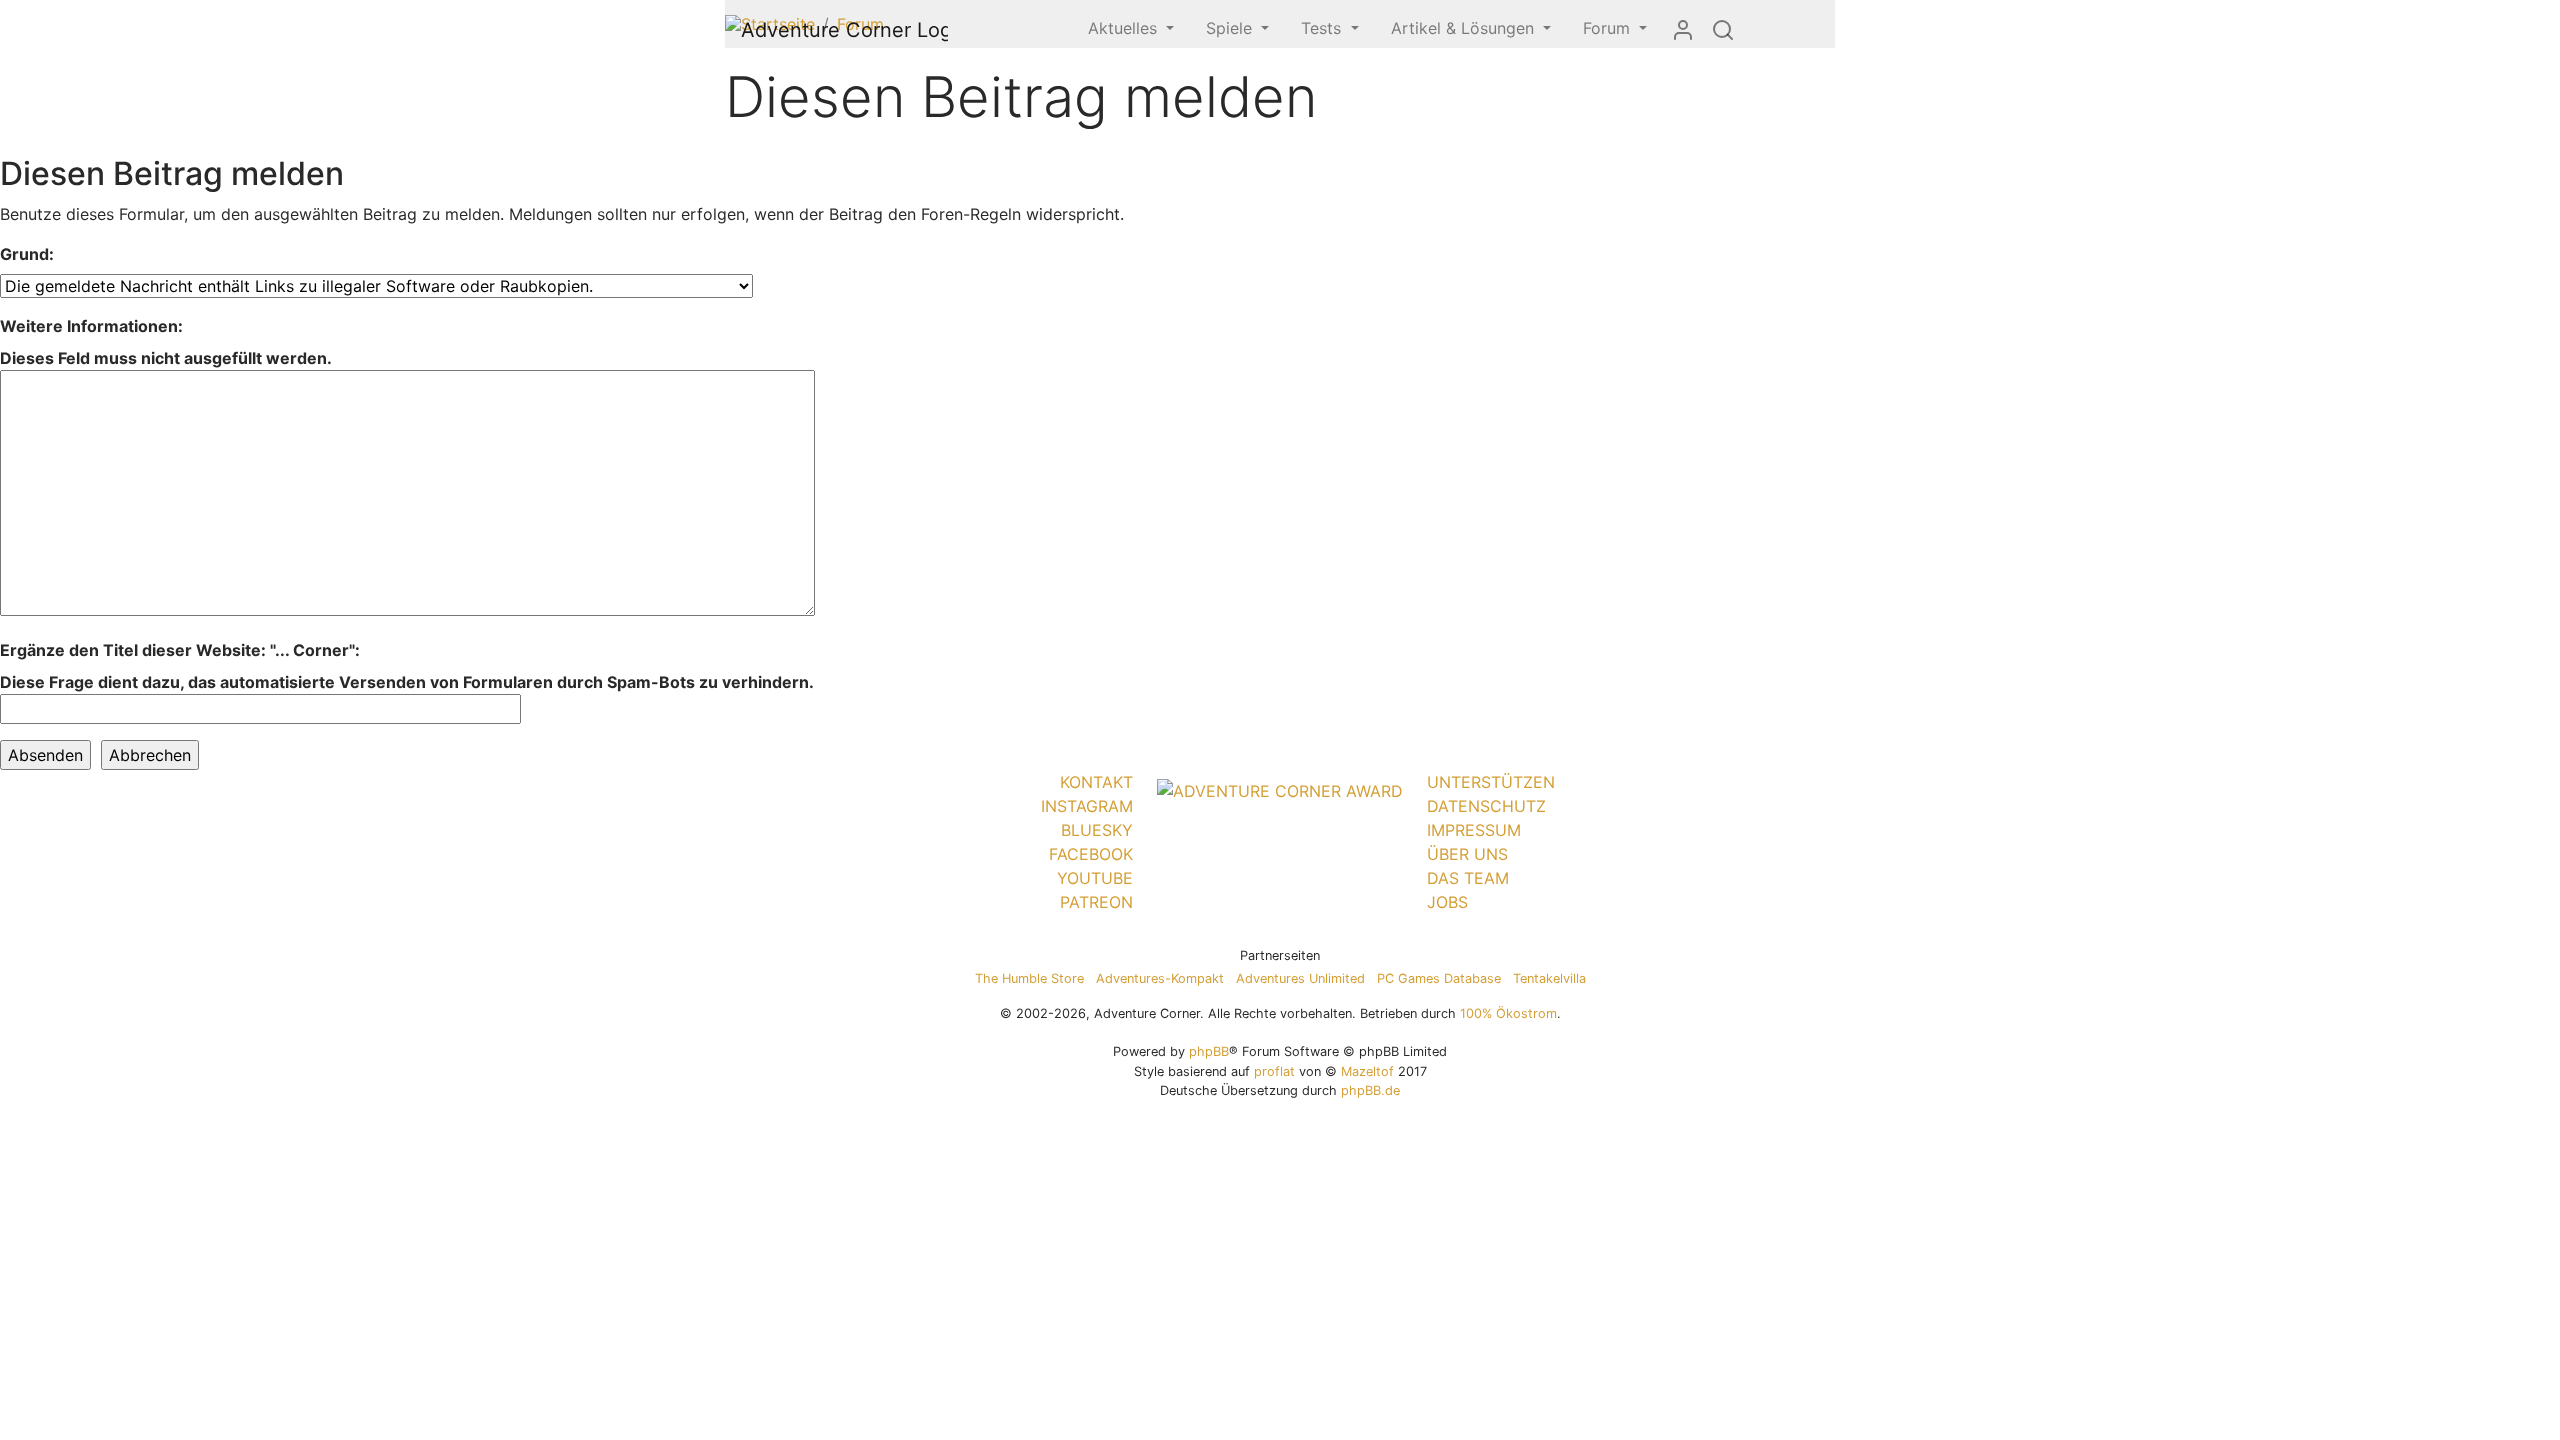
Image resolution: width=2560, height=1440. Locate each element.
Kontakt (1096, 782)
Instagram (1087, 806)
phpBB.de (1370, 1090)
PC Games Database (1439, 978)
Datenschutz (1486, 806)
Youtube (1095, 878)
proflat (1274, 1071)
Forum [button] (1609, 28)
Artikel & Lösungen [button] (1465, 28)
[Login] (1683, 29)
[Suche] (1723, 29)
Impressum (1474, 830)
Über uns (1467, 854)
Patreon (1096, 902)
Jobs (1447, 902)
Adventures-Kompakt (1160, 978)
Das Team (1468, 878)
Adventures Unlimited (1300, 978)
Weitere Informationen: (91, 326)
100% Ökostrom (1508, 1013)
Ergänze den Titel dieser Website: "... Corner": (180, 650)
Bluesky (1097, 830)
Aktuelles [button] (1125, 28)
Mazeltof (1367, 1071)
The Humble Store (1029, 978)
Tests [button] (1323, 28)
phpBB (1209, 1051)
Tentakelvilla (1549, 978)
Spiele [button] (1231, 28)
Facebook (1091, 854)
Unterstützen (1491, 782)
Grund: (27, 254)
